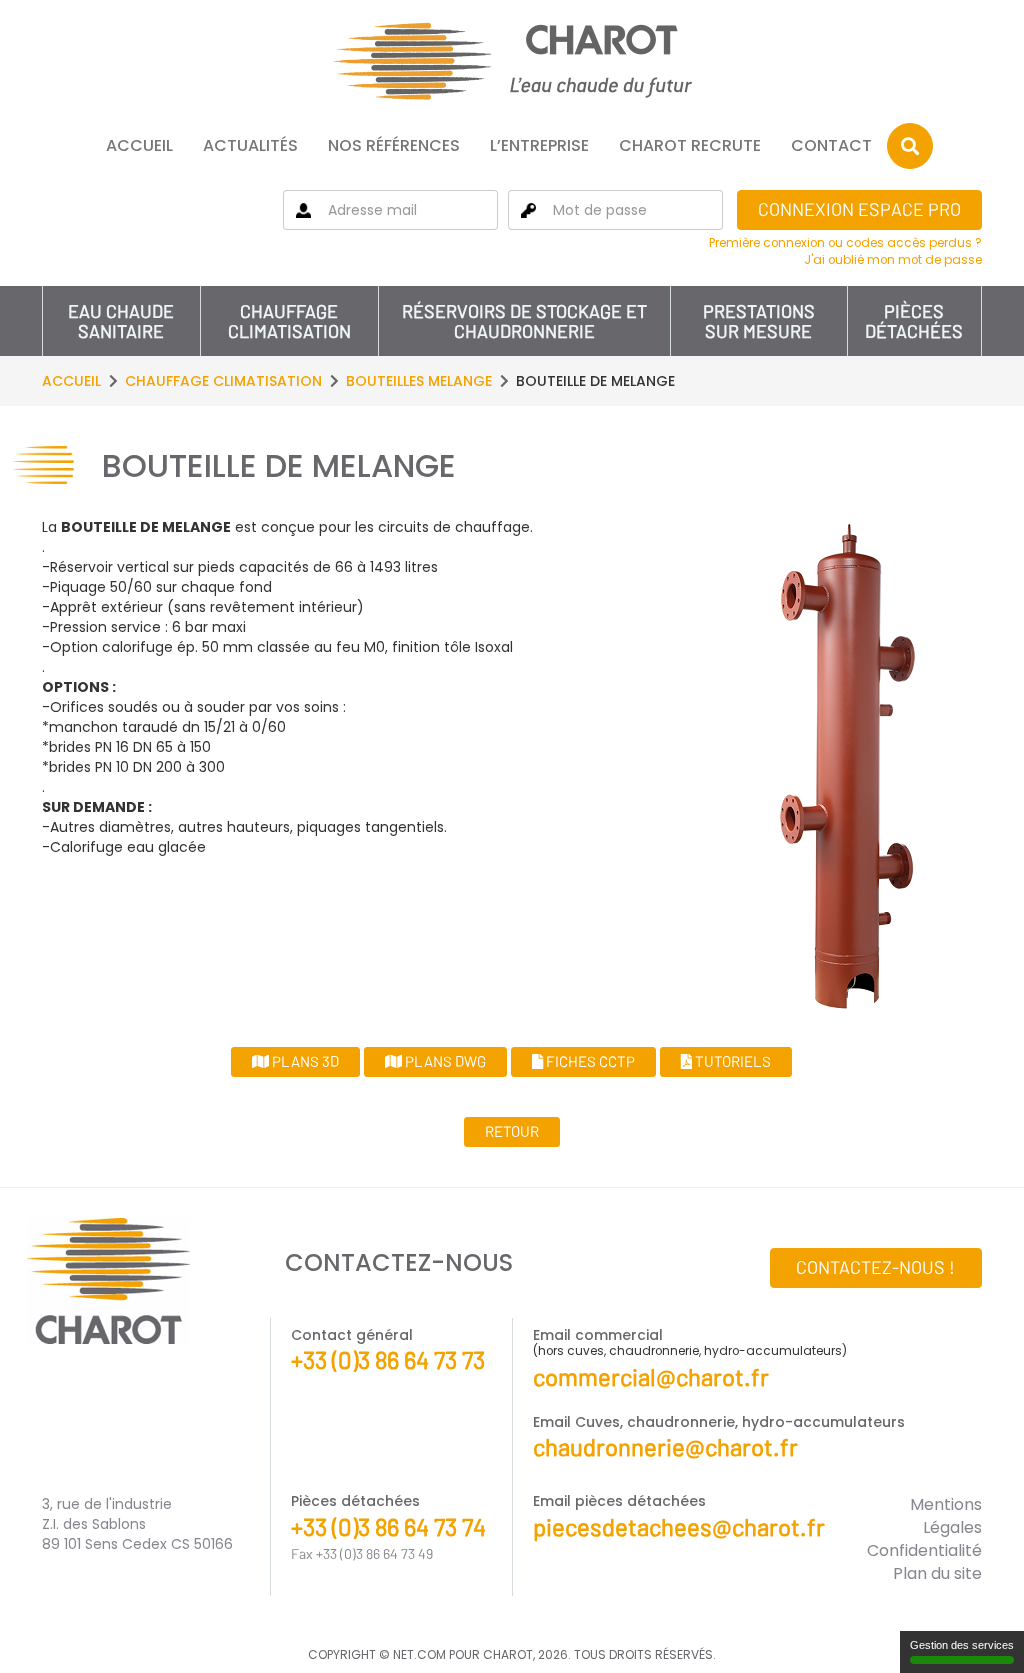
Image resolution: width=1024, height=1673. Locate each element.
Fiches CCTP (589, 1061)
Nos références (394, 145)
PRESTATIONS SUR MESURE (759, 321)
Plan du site (937, 1573)
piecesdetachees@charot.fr (679, 1526)
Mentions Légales (946, 1516)
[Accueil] (512, 61)
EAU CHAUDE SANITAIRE (121, 321)
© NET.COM (412, 1654)
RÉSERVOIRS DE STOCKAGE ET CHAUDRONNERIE (524, 321)
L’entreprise (539, 145)
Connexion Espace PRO (859, 209)
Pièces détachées (914, 321)
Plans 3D (304, 1061)
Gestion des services (962, 1645)
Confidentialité (924, 1550)
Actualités (250, 145)
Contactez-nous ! (875, 1267)
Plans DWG (444, 1061)
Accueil (139, 145)
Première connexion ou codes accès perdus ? (845, 243)
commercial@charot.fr (651, 1376)
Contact (831, 145)
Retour (512, 1131)
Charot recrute (690, 145)
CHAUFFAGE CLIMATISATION (289, 321)
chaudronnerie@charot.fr (665, 1446)
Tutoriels (731, 1061)
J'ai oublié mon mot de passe (893, 260)
